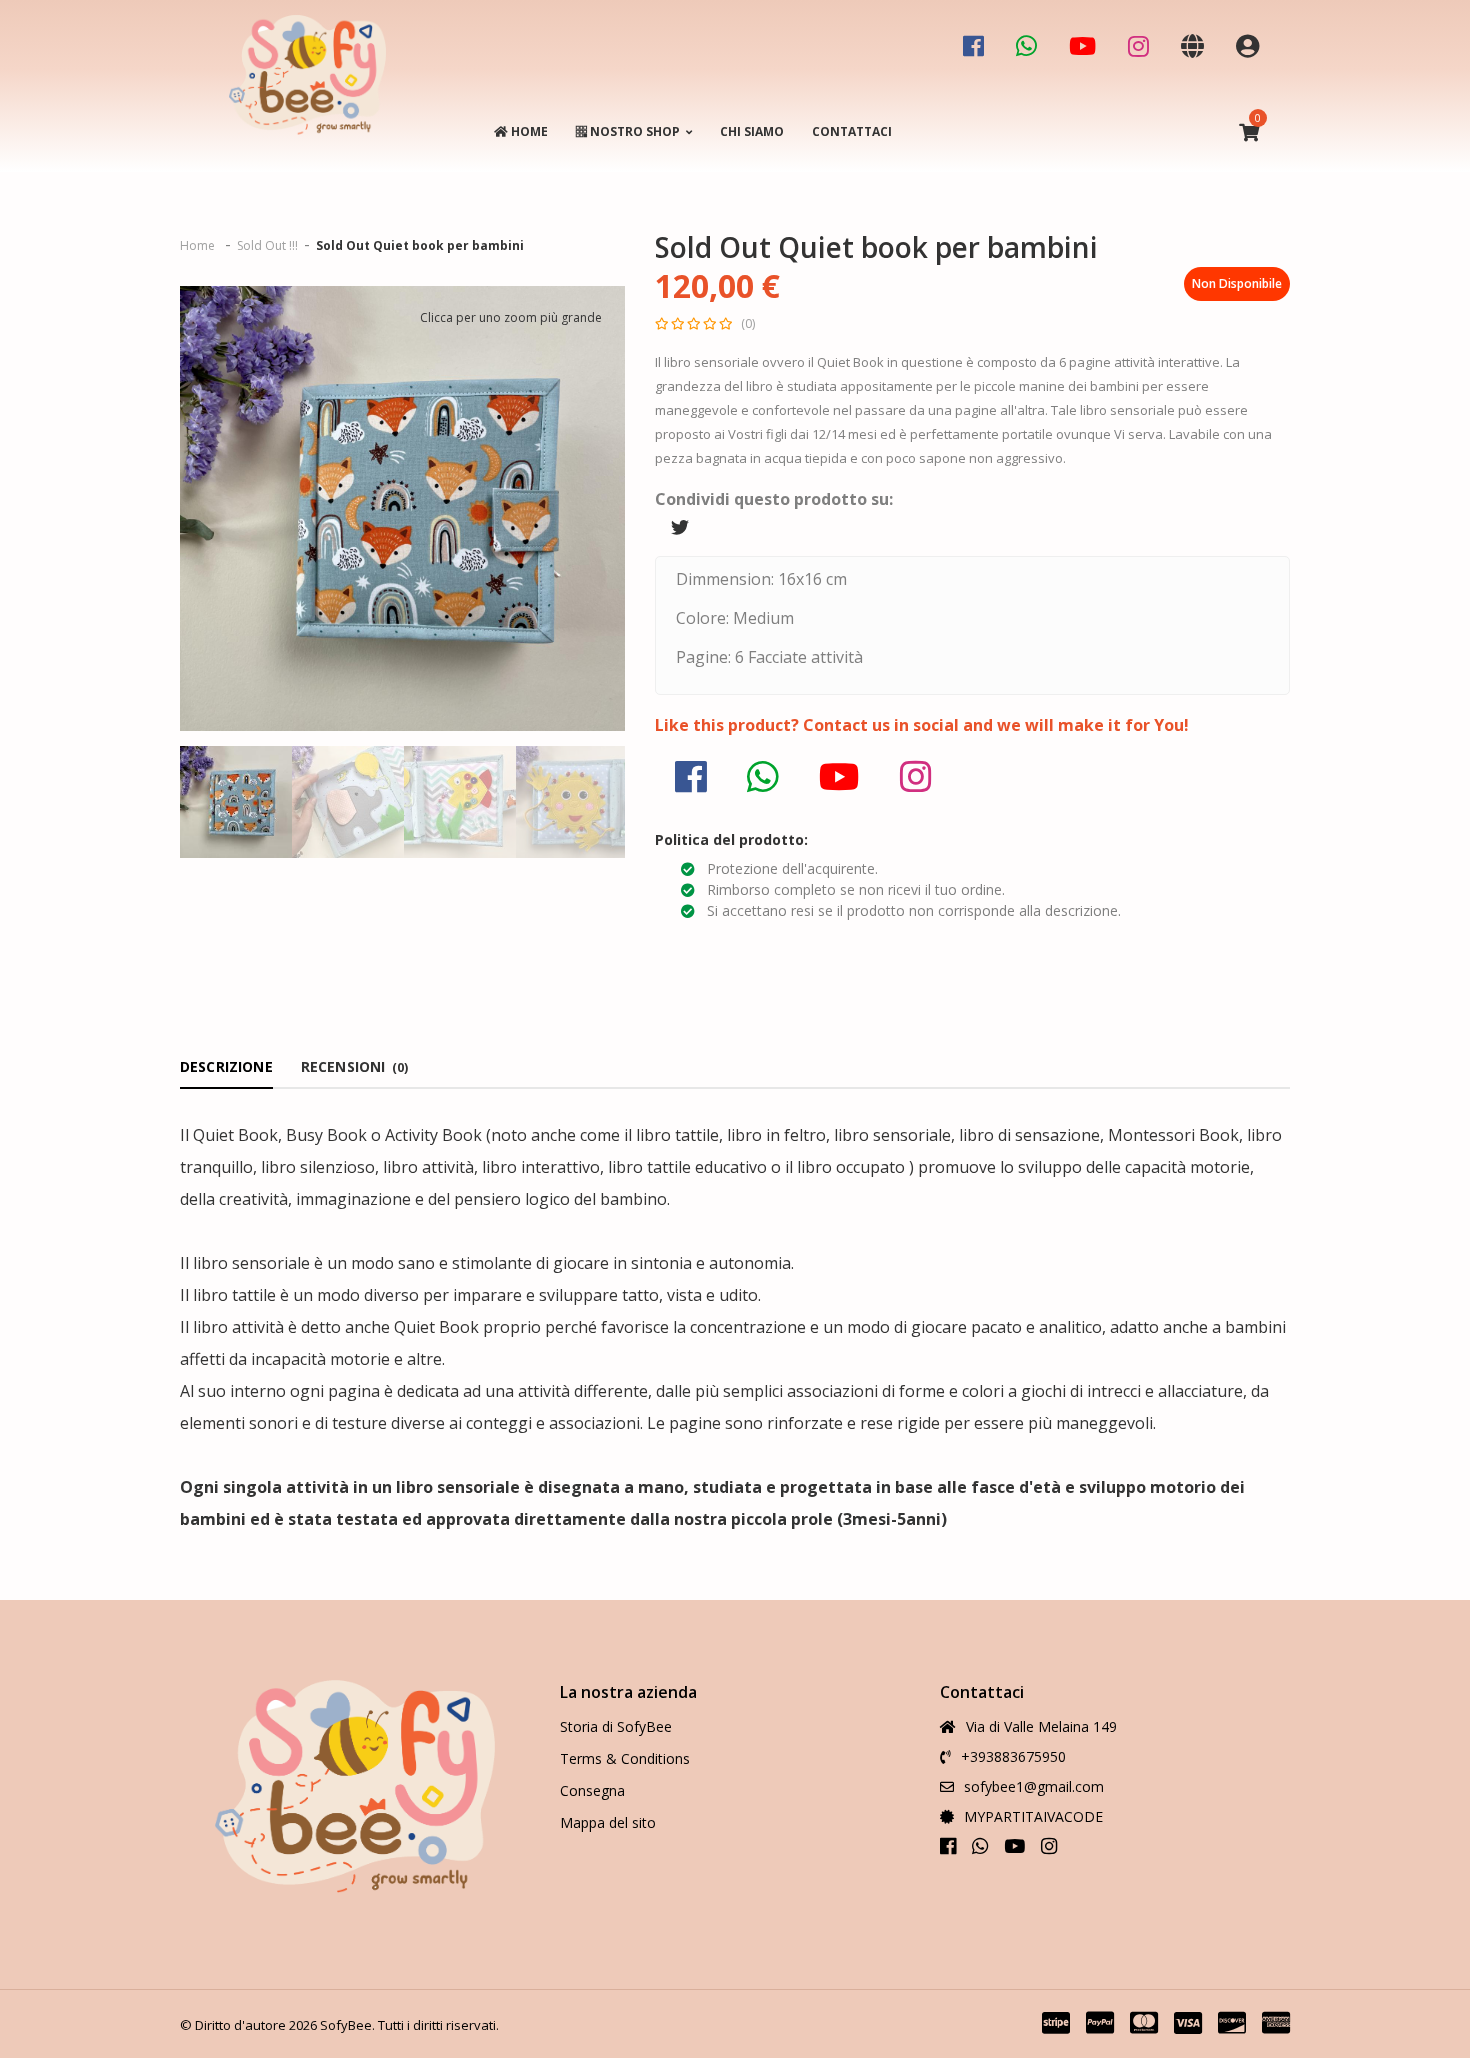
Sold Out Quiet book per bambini (420, 245)
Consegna (592, 1790)
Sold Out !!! (267, 245)
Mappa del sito (608, 1822)
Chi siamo (752, 131)
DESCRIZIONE (226, 1066)
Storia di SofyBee (616, 1726)
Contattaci (852, 131)
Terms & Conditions (625, 1758)
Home (528, 131)
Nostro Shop (633, 131)
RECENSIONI (354, 1066)
